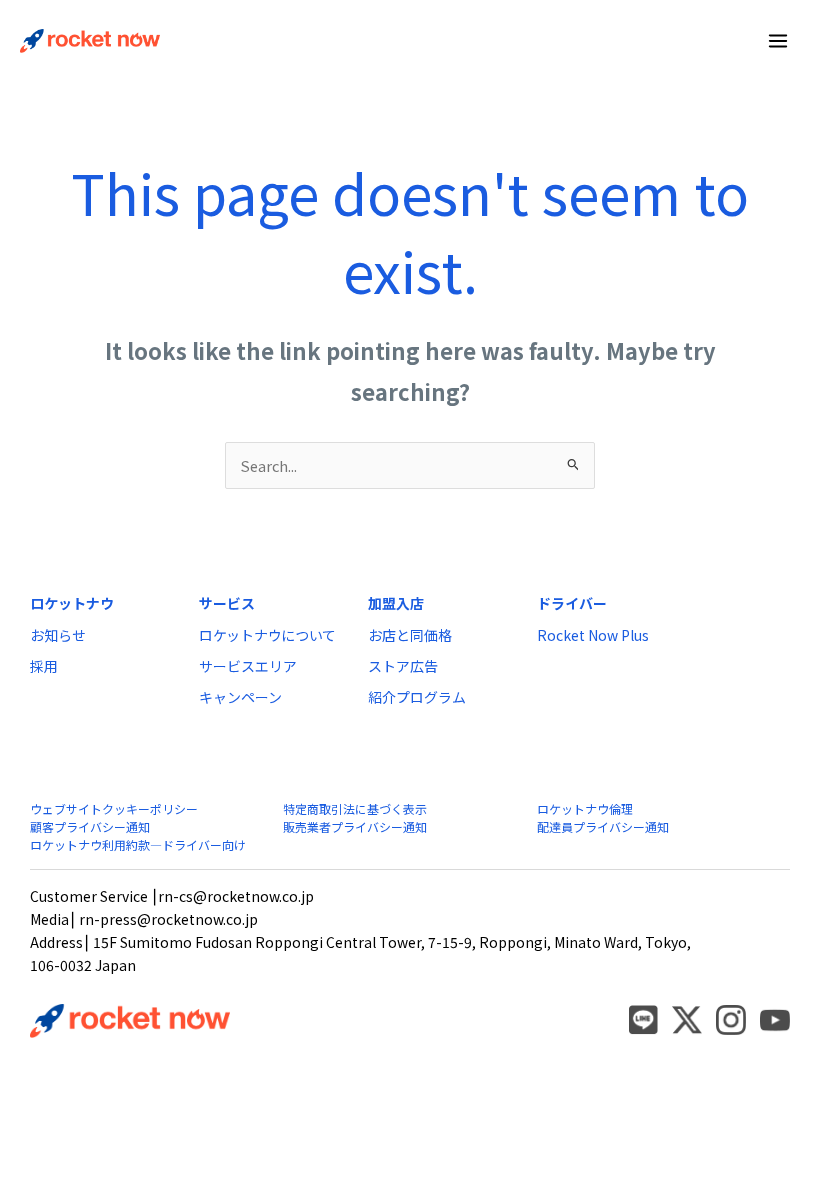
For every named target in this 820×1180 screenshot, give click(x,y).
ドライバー (572, 603)
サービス (227, 603)
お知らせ (58, 635)
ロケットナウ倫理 (585, 808)
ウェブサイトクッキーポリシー (114, 808)
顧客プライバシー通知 (90, 826)
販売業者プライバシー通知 (355, 826)
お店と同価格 (410, 635)
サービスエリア (248, 666)
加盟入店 (396, 603)
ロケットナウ (72, 603)
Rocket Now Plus (593, 635)
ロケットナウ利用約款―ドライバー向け (138, 844)
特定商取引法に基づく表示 (355, 808)
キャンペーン (240, 697)
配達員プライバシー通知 (603, 826)
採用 (44, 666)
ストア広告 (403, 666)
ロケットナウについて (267, 635)
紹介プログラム (417, 697)
